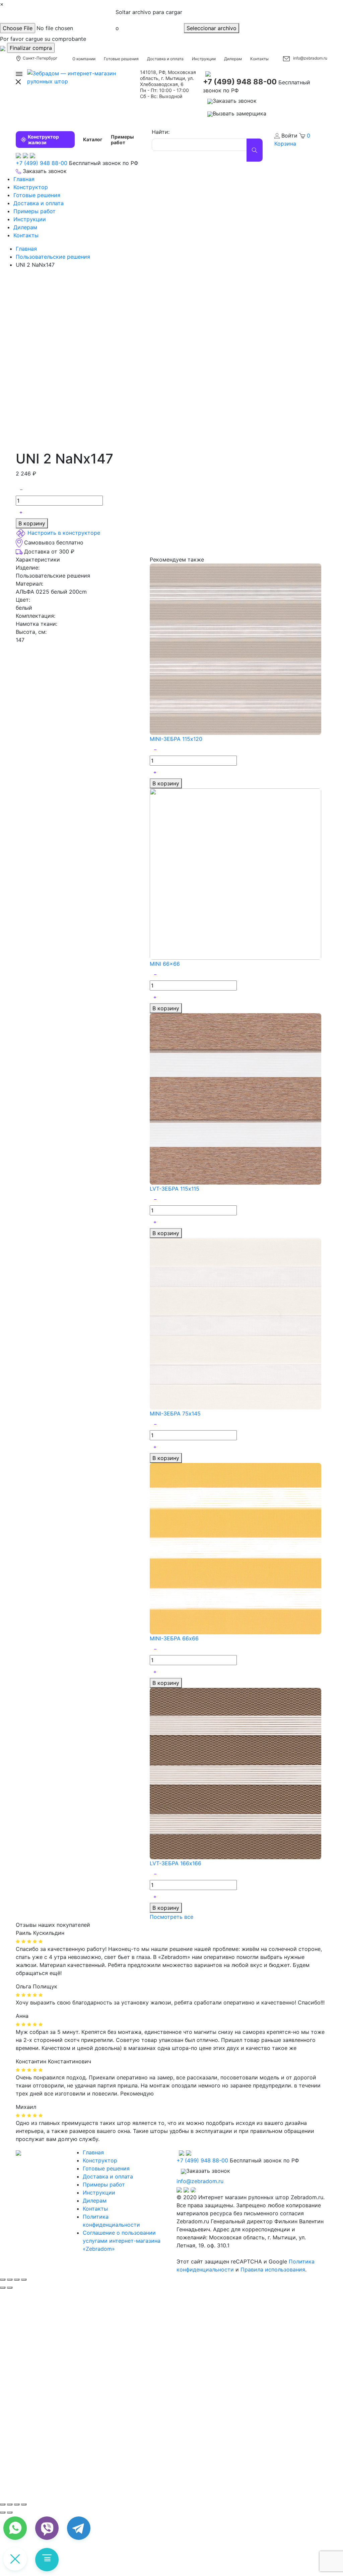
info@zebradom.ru (310, 58)
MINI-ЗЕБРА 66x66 (174, 1638)
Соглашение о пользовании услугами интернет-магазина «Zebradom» (122, 2241)
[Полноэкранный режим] (17, 2280)
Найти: (161, 132)
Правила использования (273, 2269)
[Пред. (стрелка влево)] (3, 2512)
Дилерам (233, 59)
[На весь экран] (17, 2504)
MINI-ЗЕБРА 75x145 (175, 1413)
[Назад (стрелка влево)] (3, 2288)
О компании (84, 59)
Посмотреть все (171, 1917)
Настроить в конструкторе (64, 533)
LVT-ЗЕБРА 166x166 (176, 1863)
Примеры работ (122, 140)
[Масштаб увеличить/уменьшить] (24, 2280)
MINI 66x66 (165, 964)
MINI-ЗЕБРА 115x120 (176, 739)
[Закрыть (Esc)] (3, 2280)
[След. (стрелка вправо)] (10, 2512)
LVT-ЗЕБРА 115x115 (175, 1189)
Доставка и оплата (165, 59)
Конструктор (31, 187)
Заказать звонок (235, 101)
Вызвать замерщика (239, 113)
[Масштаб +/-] (24, 2504)
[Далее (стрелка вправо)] (10, 2288)
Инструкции (204, 59)
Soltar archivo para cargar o (149, 20)
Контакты (259, 59)
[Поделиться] (10, 2280)
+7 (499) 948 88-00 (240, 82)
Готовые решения (121, 59)
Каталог (93, 139)
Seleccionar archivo (212, 28)
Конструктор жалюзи (43, 140)
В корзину (32, 523)
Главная (24, 179)
